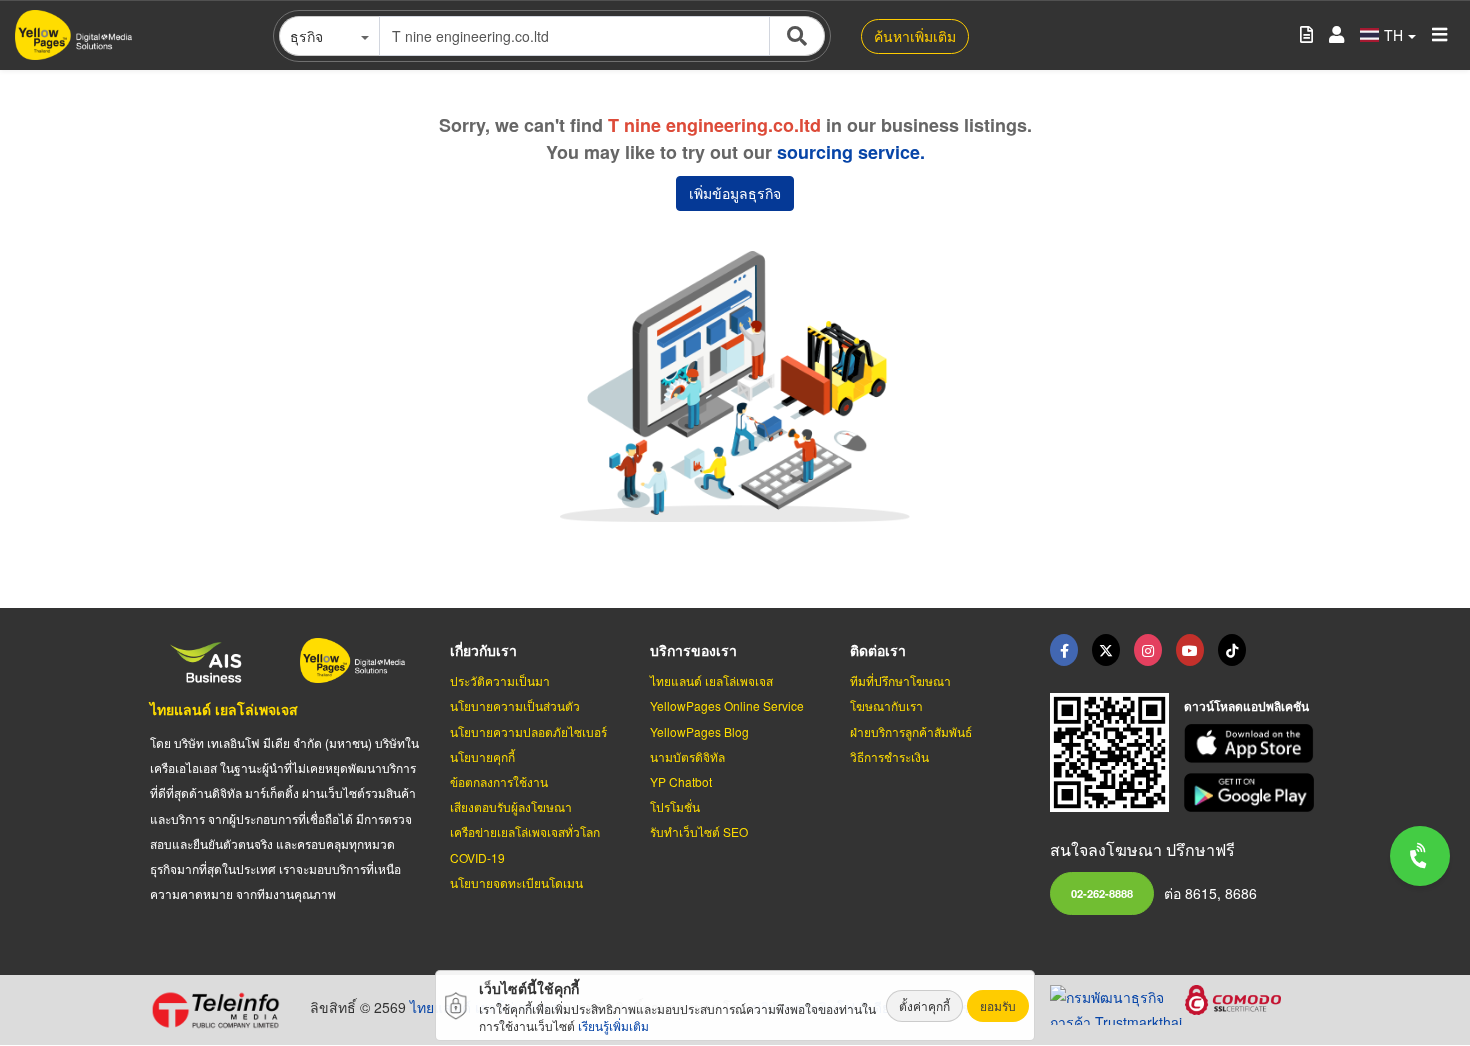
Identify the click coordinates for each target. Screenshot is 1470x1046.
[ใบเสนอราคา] (1306, 35)
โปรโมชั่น (675, 806)
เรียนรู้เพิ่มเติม (613, 1025)
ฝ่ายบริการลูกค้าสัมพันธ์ (911, 731)
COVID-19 (477, 857)
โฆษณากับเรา (886, 705)
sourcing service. (851, 152)
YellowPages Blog (699, 731)
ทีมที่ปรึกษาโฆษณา (900, 680)
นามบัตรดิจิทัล (687, 756)
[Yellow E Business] (1064, 650)
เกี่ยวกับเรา (483, 650)
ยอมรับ (998, 1005)
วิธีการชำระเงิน (889, 756)
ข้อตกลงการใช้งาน (499, 781)
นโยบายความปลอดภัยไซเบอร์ (528, 731)
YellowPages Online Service (727, 705)
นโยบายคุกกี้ (482, 756)
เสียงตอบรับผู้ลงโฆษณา (511, 806)
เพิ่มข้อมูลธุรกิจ (735, 193)
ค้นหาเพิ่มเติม (915, 36)
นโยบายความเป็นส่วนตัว (515, 705)
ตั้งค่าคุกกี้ (924, 1005)
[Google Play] (1252, 792)
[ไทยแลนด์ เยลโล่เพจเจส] (1106, 650)
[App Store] (1252, 743)
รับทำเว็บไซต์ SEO (699, 831)
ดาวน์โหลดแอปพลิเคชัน (1246, 706)
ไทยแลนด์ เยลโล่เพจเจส (224, 709)
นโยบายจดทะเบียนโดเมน (516, 882)
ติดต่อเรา (878, 650)
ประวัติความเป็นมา (500, 680)
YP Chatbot (681, 781)
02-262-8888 (1102, 893)
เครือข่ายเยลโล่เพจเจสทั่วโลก (525, 831)
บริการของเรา (693, 650)
